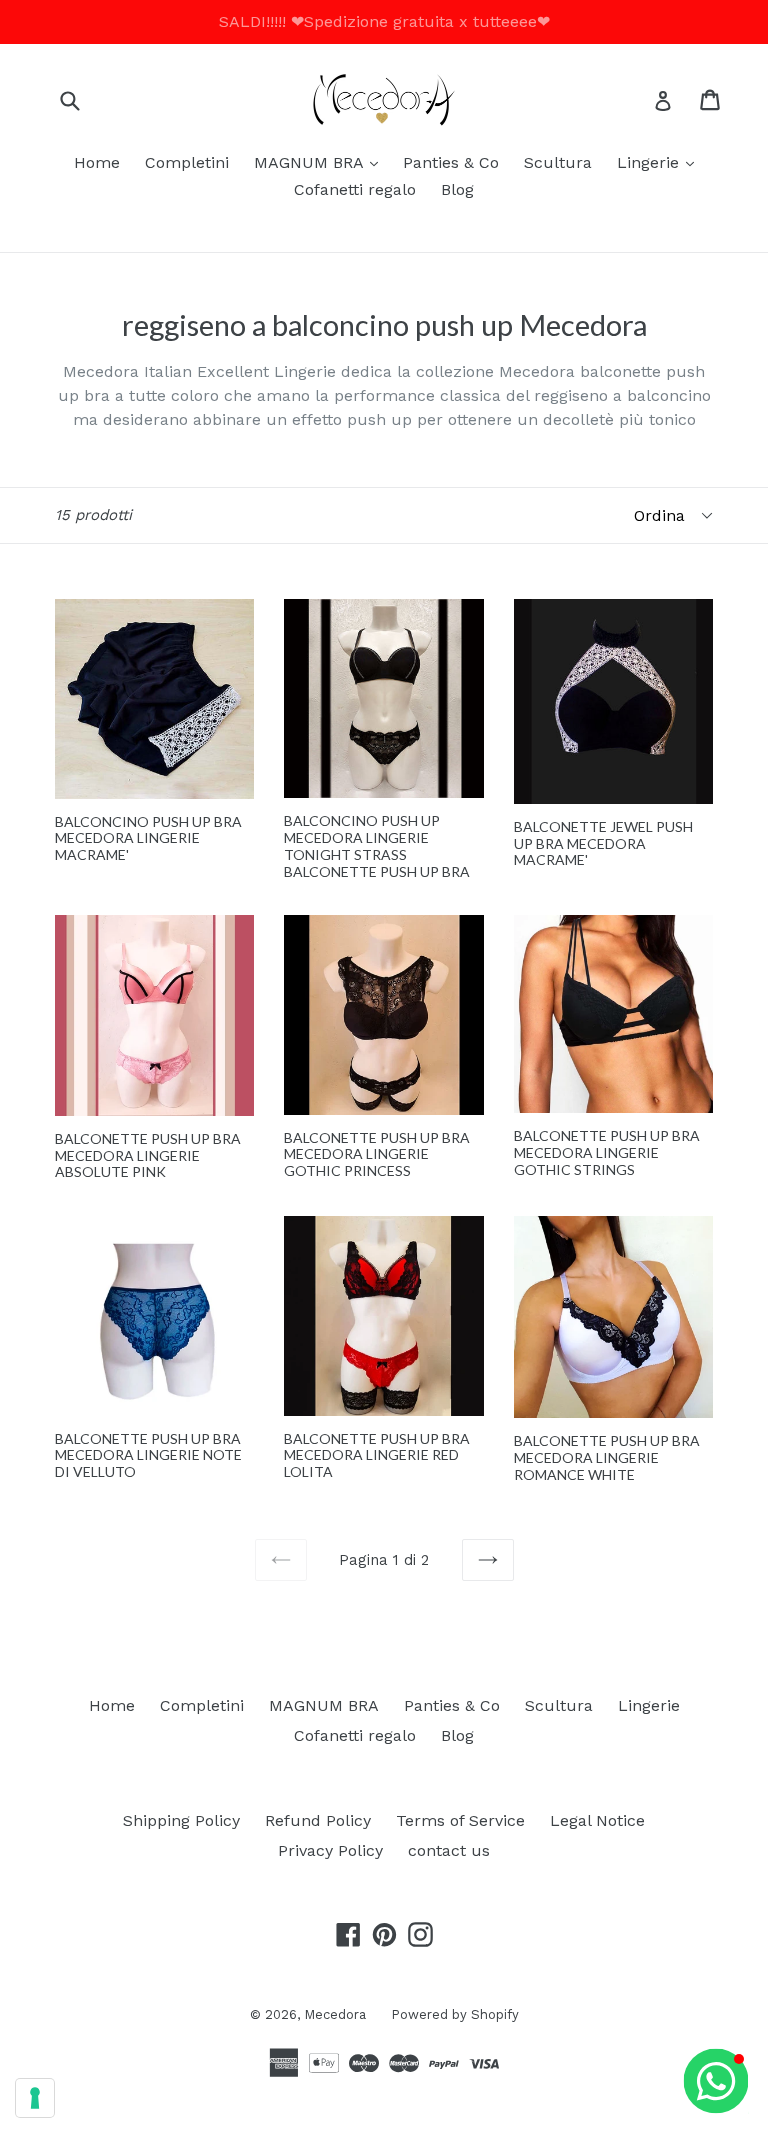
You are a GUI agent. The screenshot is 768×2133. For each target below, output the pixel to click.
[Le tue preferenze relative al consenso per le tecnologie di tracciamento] (35, 2098)
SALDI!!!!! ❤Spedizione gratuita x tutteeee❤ (384, 21)
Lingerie (660, 162)
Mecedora (335, 2014)
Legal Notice (597, 1820)
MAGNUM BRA (321, 162)
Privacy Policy (330, 1850)
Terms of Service (460, 1820)
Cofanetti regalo (355, 189)
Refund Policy (318, 1820)
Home (97, 162)
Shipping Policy (181, 1820)
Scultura (558, 162)
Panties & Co (451, 162)
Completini (187, 162)
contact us (449, 1850)
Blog (457, 189)
